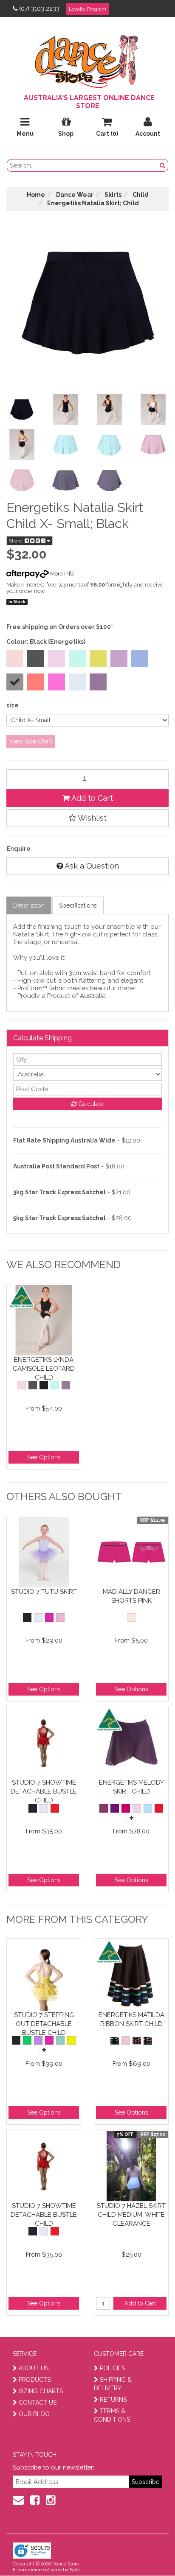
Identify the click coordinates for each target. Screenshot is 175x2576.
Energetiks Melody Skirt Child (131, 1787)
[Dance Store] (87, 59)
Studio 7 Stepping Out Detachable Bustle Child (44, 2024)
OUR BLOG (34, 2414)
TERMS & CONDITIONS (112, 2415)
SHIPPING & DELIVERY (113, 2384)
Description (29, 905)
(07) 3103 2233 (39, 8)
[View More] (131, 1818)
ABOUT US (34, 2368)
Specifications (78, 905)
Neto (75, 2570)
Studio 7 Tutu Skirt (44, 1592)
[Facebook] (35, 2500)
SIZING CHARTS (41, 2391)
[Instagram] (51, 2500)
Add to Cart (91, 798)
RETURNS (113, 2400)
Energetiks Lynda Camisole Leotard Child (44, 1368)
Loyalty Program (87, 9)
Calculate (90, 1104)
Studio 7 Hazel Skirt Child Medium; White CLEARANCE (131, 2214)
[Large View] (22, 409)
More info (61, 574)
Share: (17, 541)
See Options (44, 1457)
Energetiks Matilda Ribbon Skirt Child (131, 2019)
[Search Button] (163, 165)
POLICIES (112, 2368)
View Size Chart (31, 741)
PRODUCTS (35, 2380)
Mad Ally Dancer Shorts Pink (131, 1596)
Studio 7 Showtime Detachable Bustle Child (44, 1791)
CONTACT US (38, 2403)
